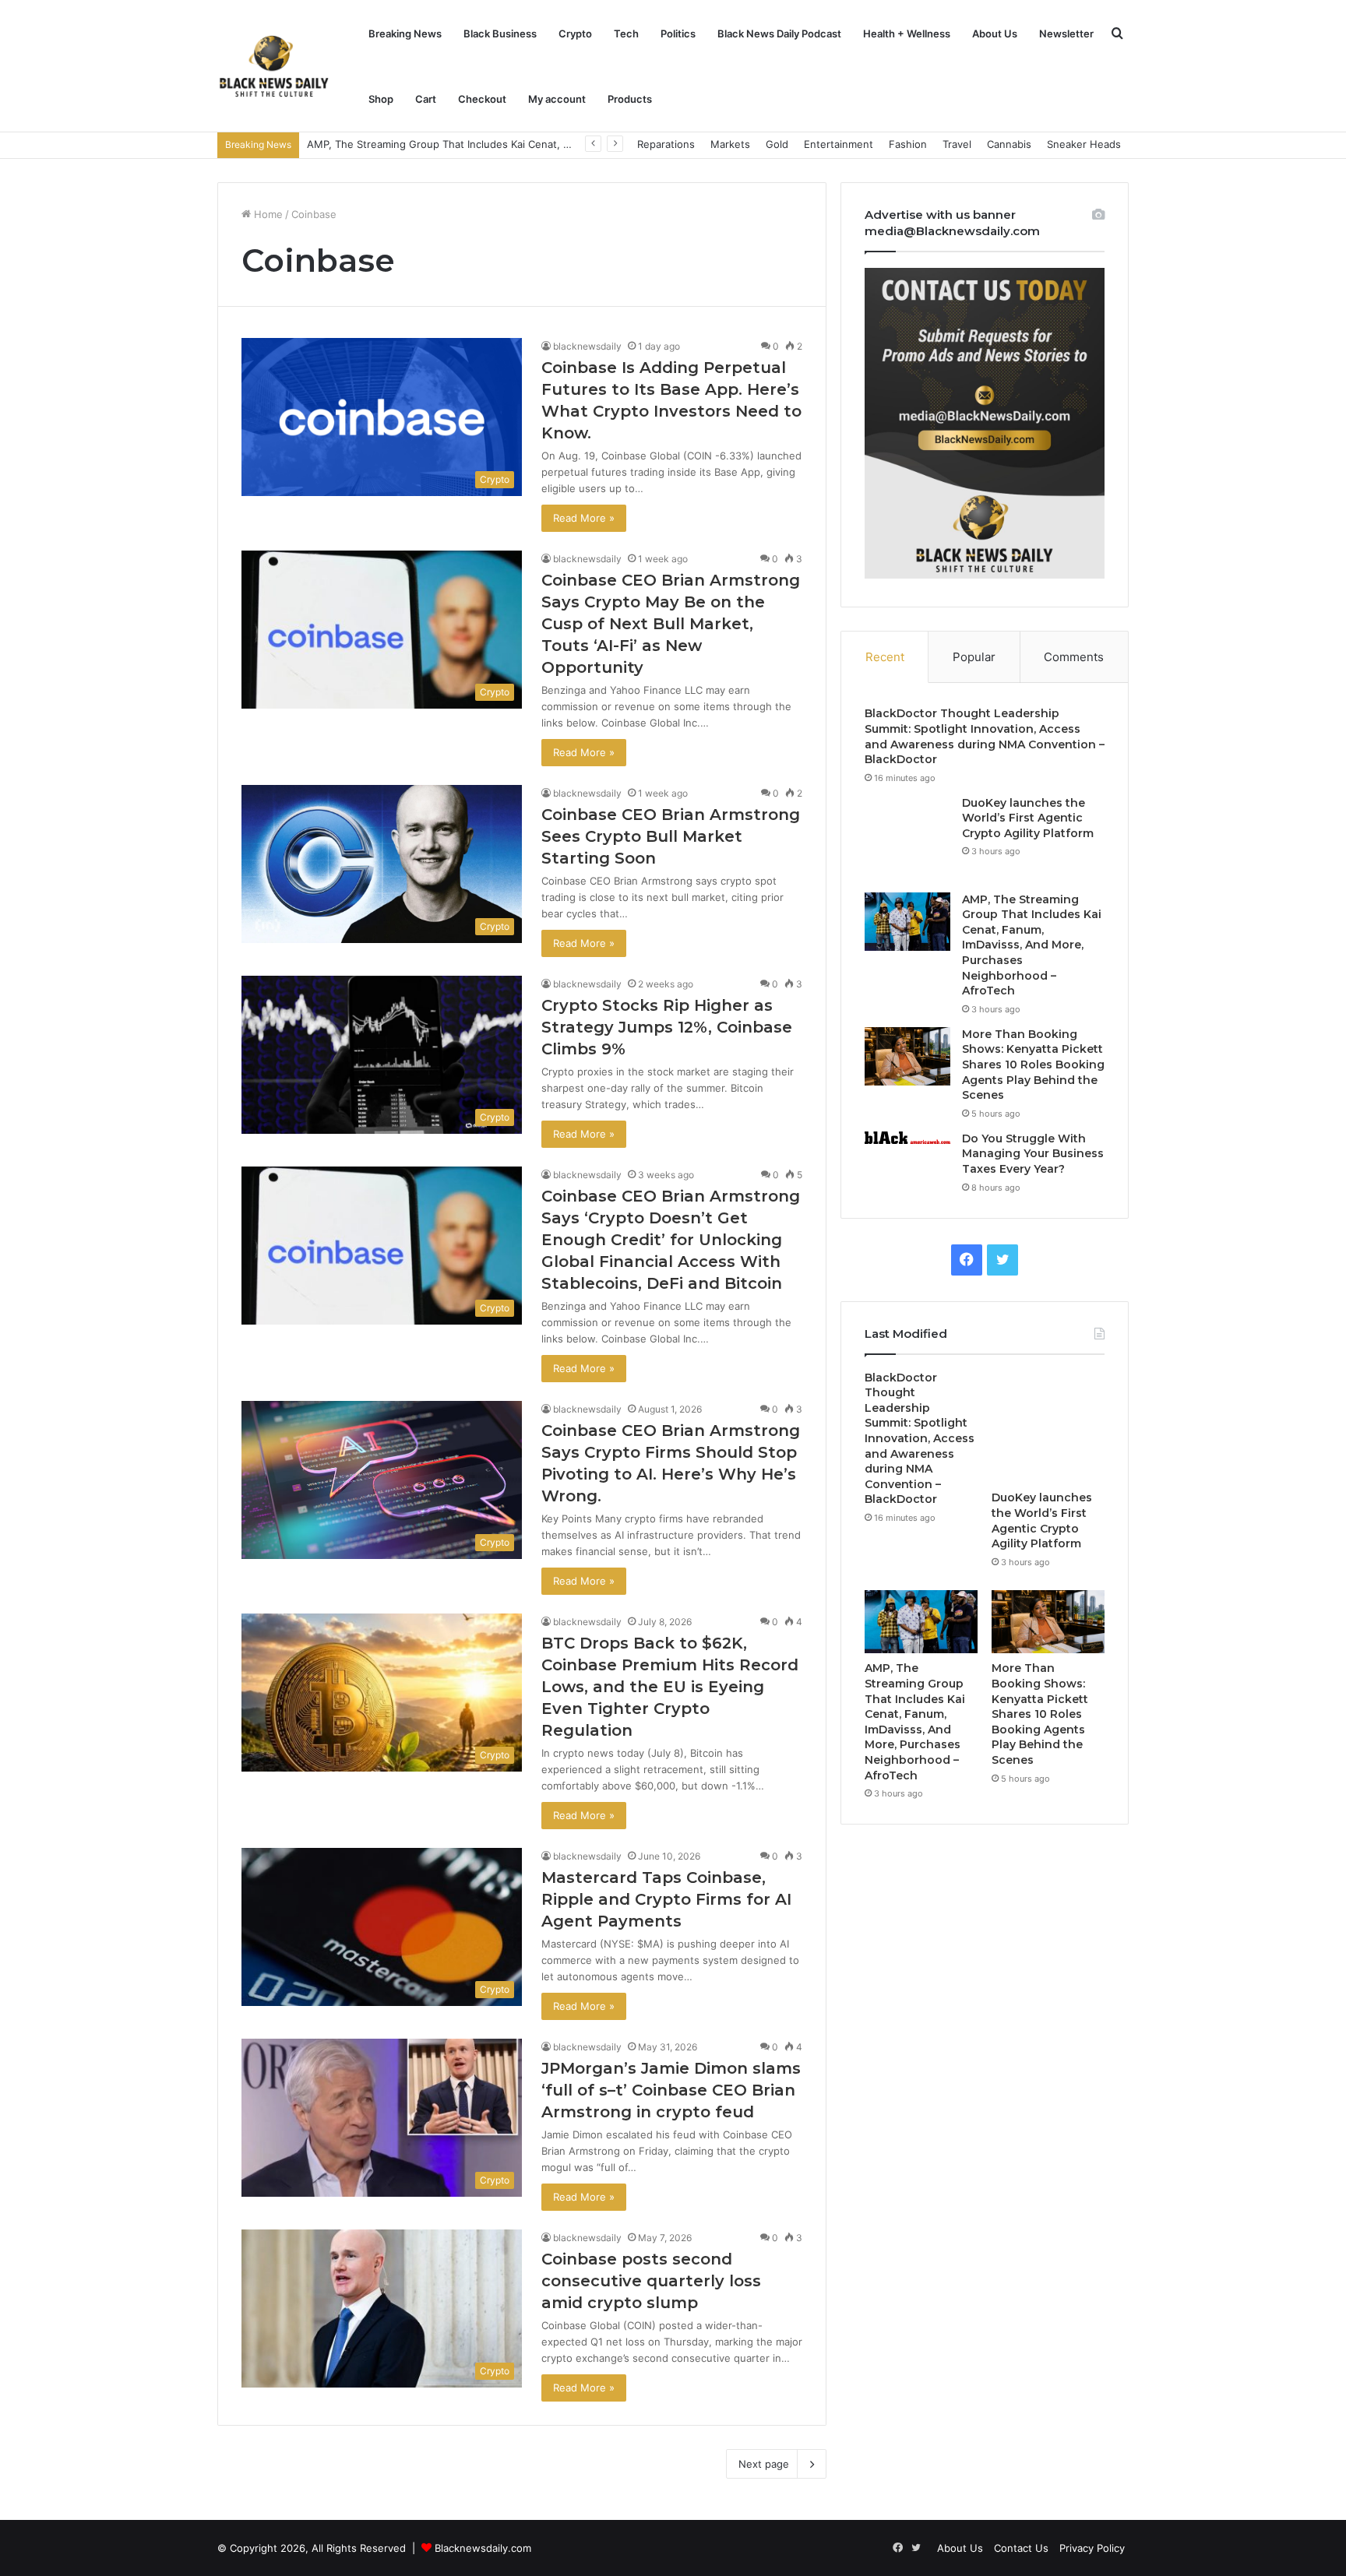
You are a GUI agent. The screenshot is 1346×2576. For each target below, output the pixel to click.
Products (630, 99)
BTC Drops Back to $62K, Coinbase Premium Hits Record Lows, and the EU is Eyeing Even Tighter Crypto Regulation (670, 1687)
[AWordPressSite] (274, 66)
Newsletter (1066, 33)
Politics (678, 33)
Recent (885, 657)
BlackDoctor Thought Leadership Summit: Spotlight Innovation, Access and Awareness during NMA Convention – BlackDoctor (985, 736)
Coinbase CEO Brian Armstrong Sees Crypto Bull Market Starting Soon (671, 836)
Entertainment (839, 144)
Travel (957, 144)
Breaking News (405, 33)
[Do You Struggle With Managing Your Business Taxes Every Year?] (907, 1138)
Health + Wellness (907, 33)
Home (267, 214)
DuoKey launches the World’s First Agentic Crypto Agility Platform (1028, 818)
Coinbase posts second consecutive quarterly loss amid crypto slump (651, 2281)
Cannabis (1009, 144)
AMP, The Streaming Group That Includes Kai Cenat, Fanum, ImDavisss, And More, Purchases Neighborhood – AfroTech (1032, 945)
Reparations (666, 144)
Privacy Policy (1092, 2548)
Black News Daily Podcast (779, 33)
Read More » (584, 518)
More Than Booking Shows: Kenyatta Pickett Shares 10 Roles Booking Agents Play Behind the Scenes (1033, 1065)
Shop (381, 99)
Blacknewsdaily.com (483, 2548)
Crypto (575, 33)
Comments (1074, 657)
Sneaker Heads (1084, 144)
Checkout (482, 99)
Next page (764, 2464)
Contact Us (1021, 2548)
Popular (974, 657)
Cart (426, 99)
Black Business (500, 33)
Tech (626, 33)
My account (557, 99)
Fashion (908, 144)
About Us (995, 33)
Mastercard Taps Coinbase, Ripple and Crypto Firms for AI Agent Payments (666, 1899)
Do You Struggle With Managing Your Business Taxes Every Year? (1033, 1154)
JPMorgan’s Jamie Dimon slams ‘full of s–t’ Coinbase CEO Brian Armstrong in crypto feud (671, 2090)
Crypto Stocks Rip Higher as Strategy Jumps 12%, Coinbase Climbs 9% (667, 1027)
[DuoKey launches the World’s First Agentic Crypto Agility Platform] (907, 839)
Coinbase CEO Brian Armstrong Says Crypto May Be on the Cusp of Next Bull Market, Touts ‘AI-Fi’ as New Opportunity (671, 624)
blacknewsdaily (587, 346)
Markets (730, 144)
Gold (777, 144)
